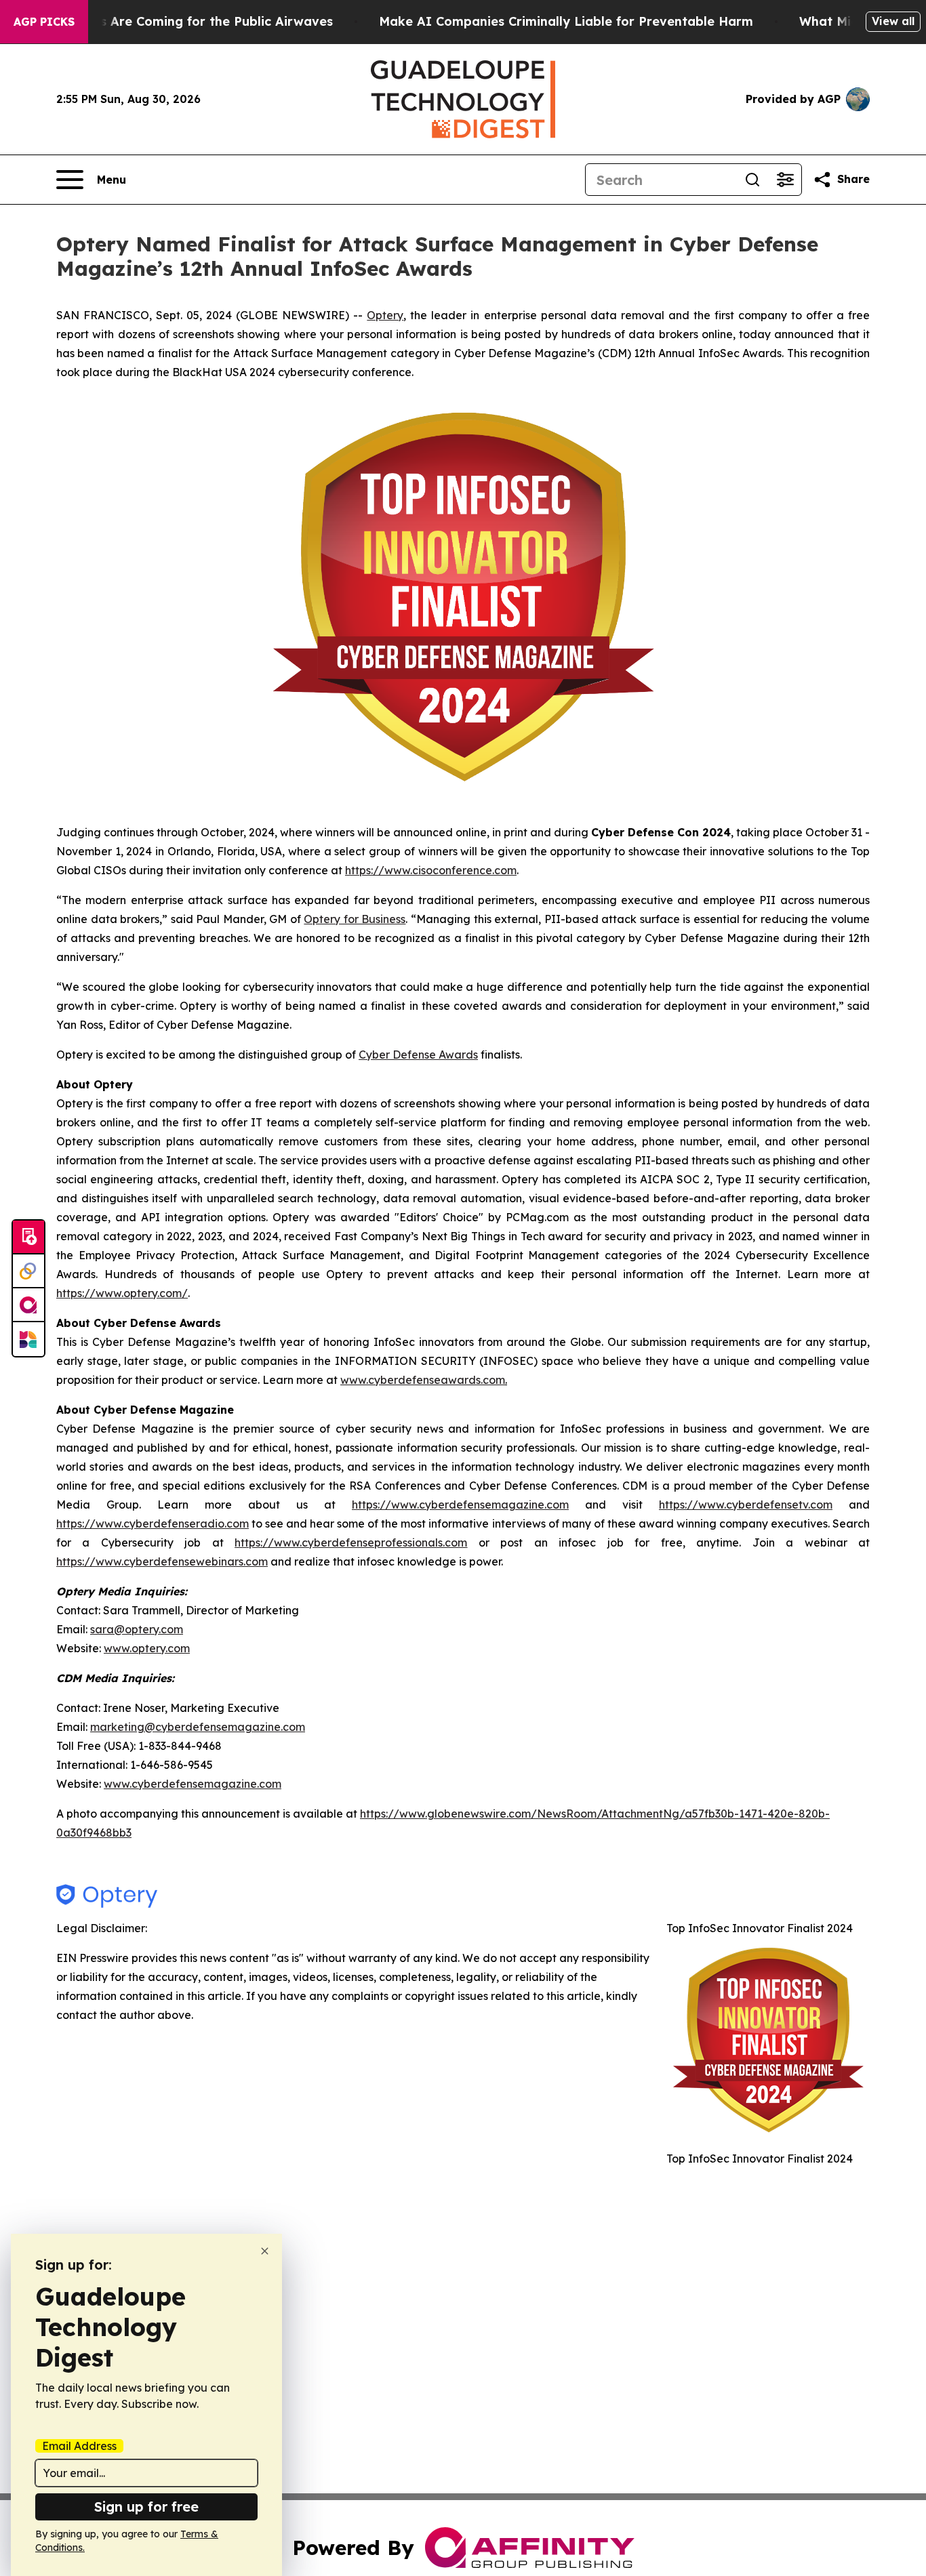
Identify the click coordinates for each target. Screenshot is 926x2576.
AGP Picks (44, 22)
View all (893, 21)
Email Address (79, 2446)
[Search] (752, 180)
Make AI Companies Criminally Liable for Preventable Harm (566, 21)
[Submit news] (28, 1238)
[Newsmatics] (28, 1339)
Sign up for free (146, 2507)
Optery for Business (355, 919)
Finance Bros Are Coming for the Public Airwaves (179, 21)
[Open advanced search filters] (785, 180)
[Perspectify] (28, 1271)
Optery (385, 315)
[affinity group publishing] (28, 1305)
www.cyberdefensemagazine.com (193, 1784)
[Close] (265, 2251)
